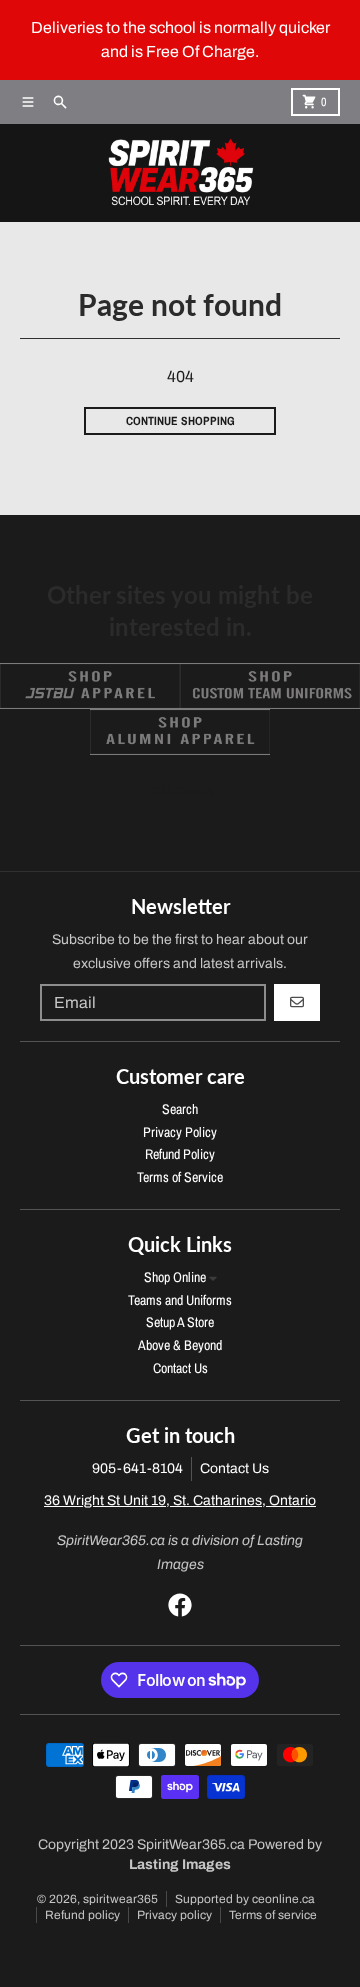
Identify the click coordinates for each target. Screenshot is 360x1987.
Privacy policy (174, 1915)
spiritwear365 (120, 1899)
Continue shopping (180, 421)
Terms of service (273, 1915)
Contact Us (234, 1468)
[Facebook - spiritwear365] (180, 1605)
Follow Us (180, 791)
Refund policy (82, 1915)
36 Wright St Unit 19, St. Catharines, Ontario (180, 1500)
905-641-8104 (137, 1468)
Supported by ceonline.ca (245, 1899)
